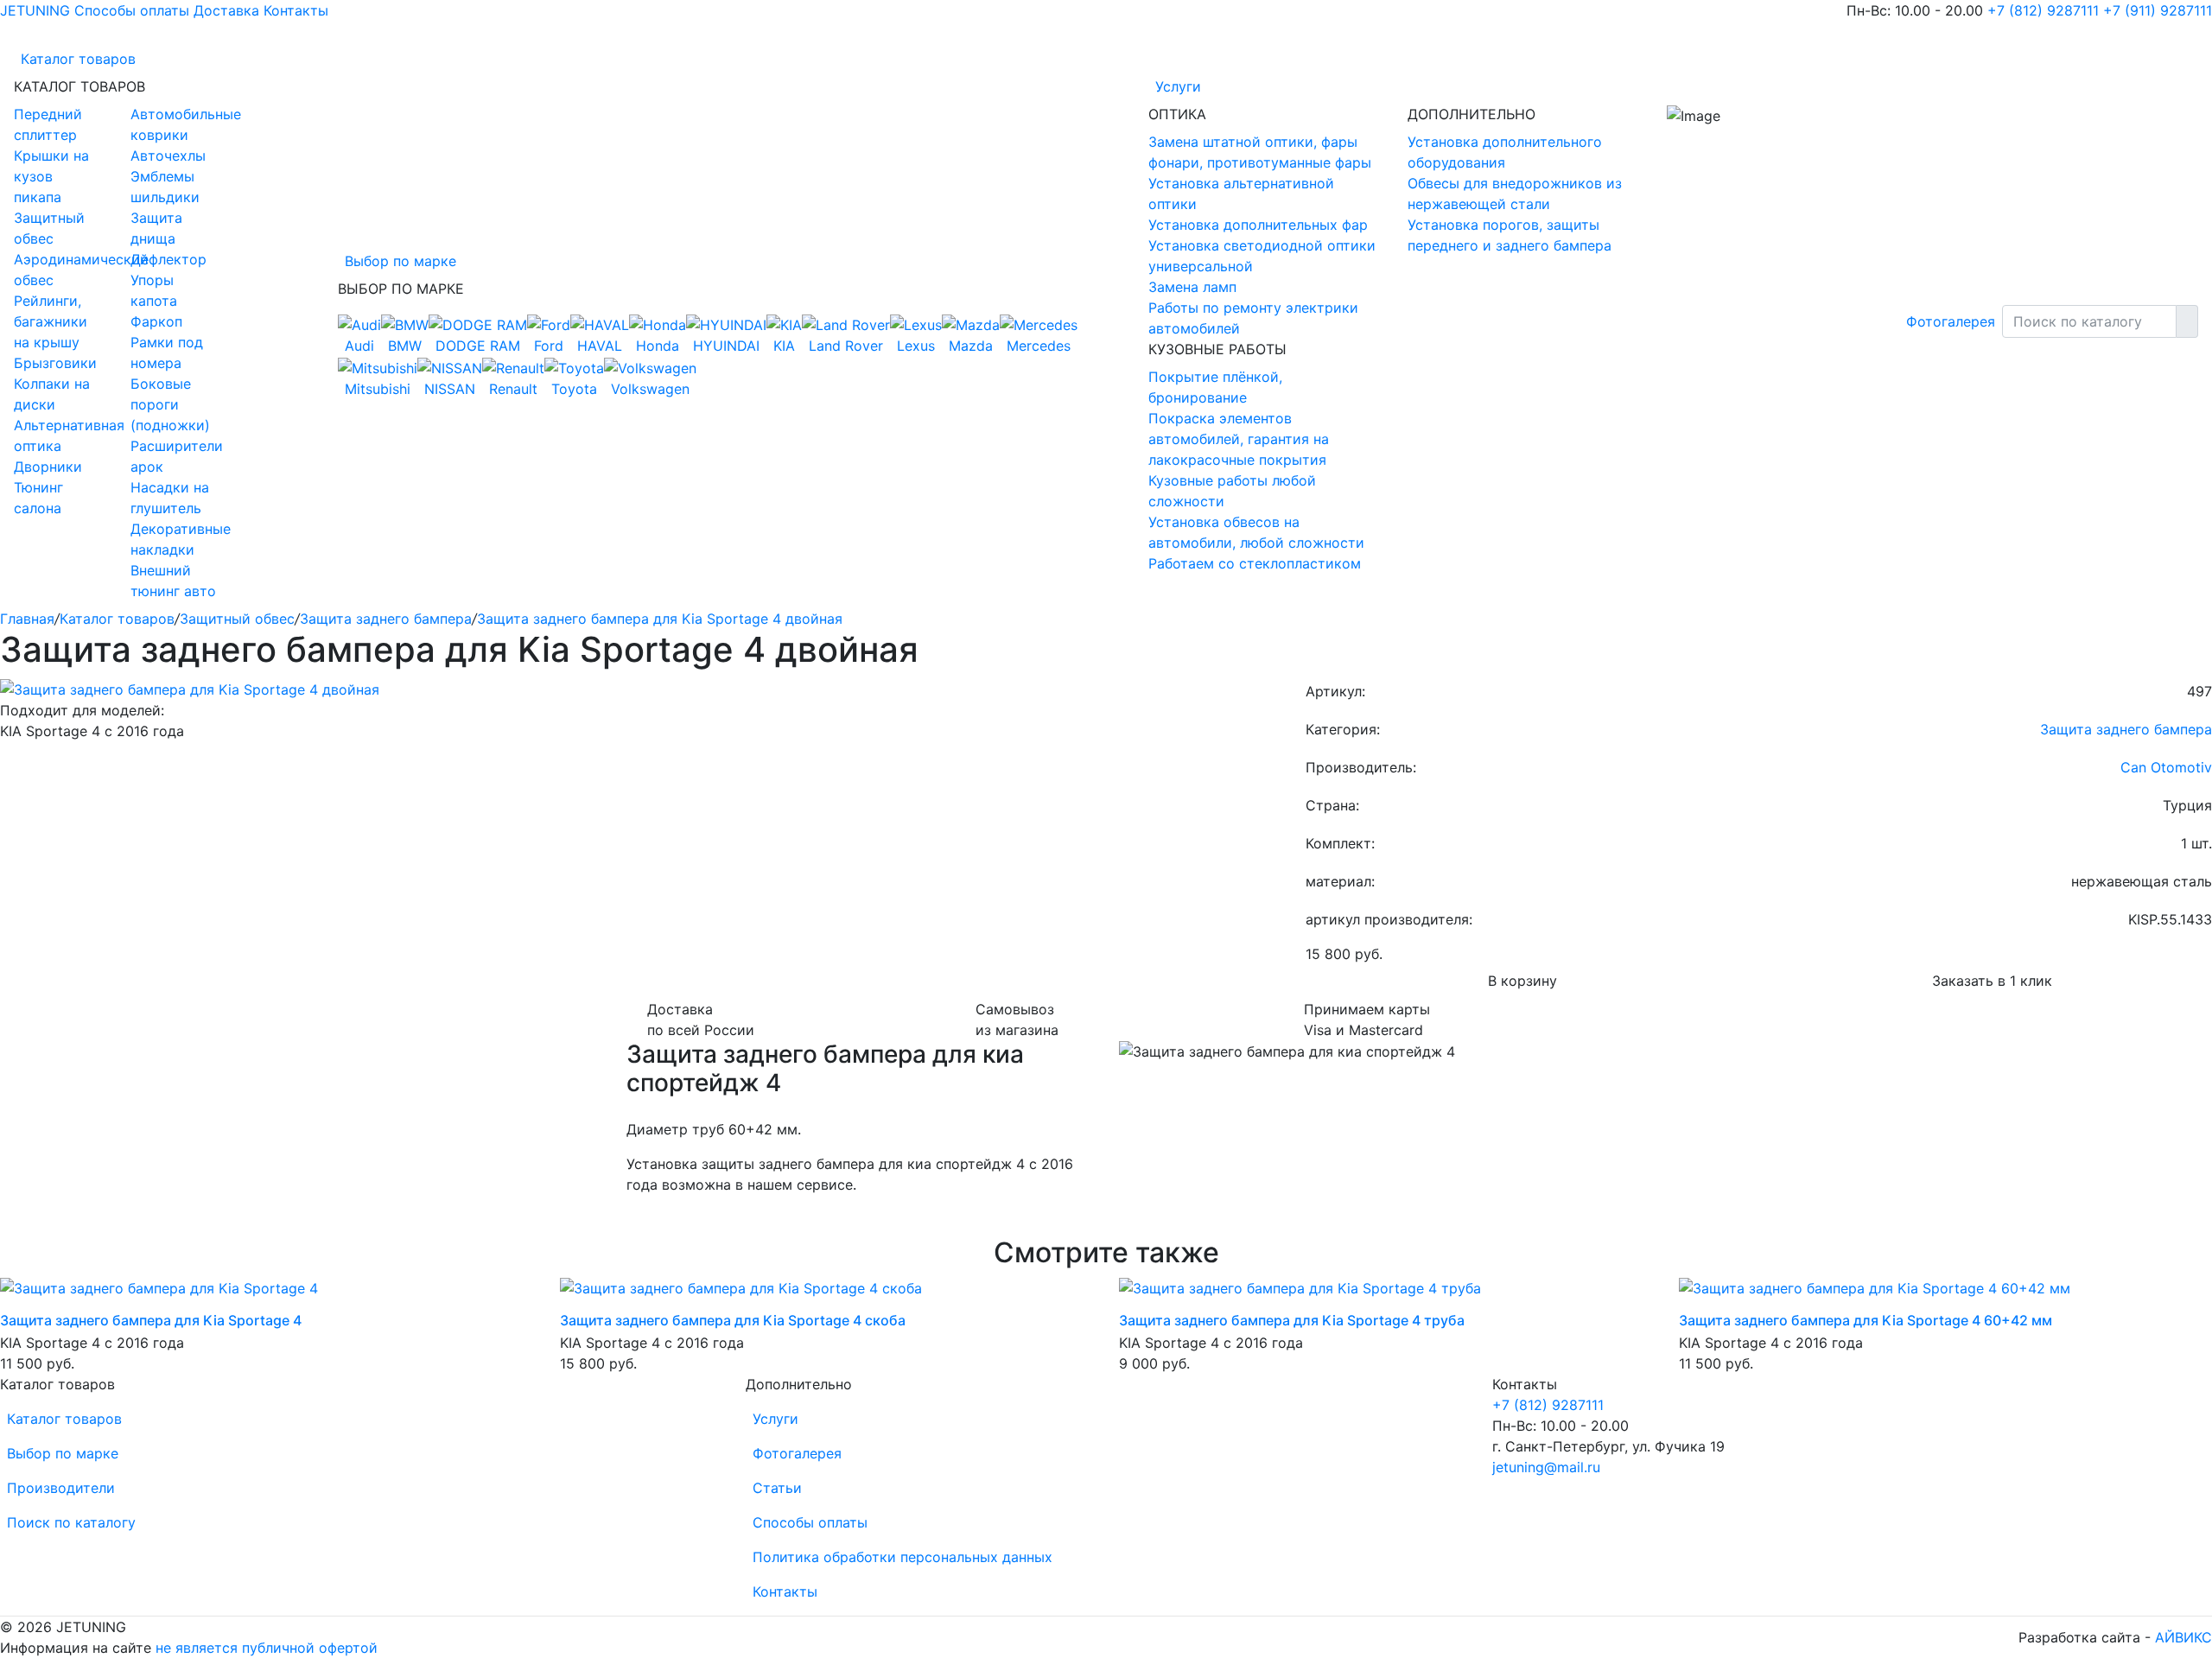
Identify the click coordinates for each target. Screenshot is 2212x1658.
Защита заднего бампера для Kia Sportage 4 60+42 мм (1866, 1320)
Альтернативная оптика (59, 435)
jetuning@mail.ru (1546, 1467)
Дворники (48, 467)
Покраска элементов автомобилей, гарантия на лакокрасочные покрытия (1239, 439)
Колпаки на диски (52, 394)
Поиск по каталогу (71, 1522)
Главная (27, 619)
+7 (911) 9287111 (2158, 10)
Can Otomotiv (2166, 767)
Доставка (226, 10)
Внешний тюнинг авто (173, 581)
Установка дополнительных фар (1258, 225)
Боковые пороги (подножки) (170, 404)
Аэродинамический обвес (59, 270)
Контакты (296, 10)
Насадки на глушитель (170, 498)
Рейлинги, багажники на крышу (51, 321)
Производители (61, 1488)
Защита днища (156, 228)
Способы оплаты (132, 10)
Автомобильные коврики (176, 124)
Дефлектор (168, 259)
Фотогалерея (1951, 321)
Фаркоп (156, 321)
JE (35, 10)
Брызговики (55, 363)
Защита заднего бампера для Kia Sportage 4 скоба (733, 1320)
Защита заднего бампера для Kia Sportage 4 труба (1292, 1320)
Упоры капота (154, 290)
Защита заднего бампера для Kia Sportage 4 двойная (660, 619)
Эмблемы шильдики (165, 187)
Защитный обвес (49, 228)
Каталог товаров (78, 59)
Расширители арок (176, 456)
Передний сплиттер (48, 124)
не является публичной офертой (267, 1648)
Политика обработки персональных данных (903, 1557)
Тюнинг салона (38, 498)
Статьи (777, 1488)
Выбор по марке (400, 261)
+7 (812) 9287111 (2043, 10)
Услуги (1178, 86)
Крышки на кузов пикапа (51, 176)
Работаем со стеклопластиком (1255, 563)
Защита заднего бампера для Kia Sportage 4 (151, 1320)
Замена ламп (1192, 287)
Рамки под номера (167, 353)
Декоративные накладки (176, 539)
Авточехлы (168, 156)
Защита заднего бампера (386, 619)
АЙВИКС (2183, 1637)
